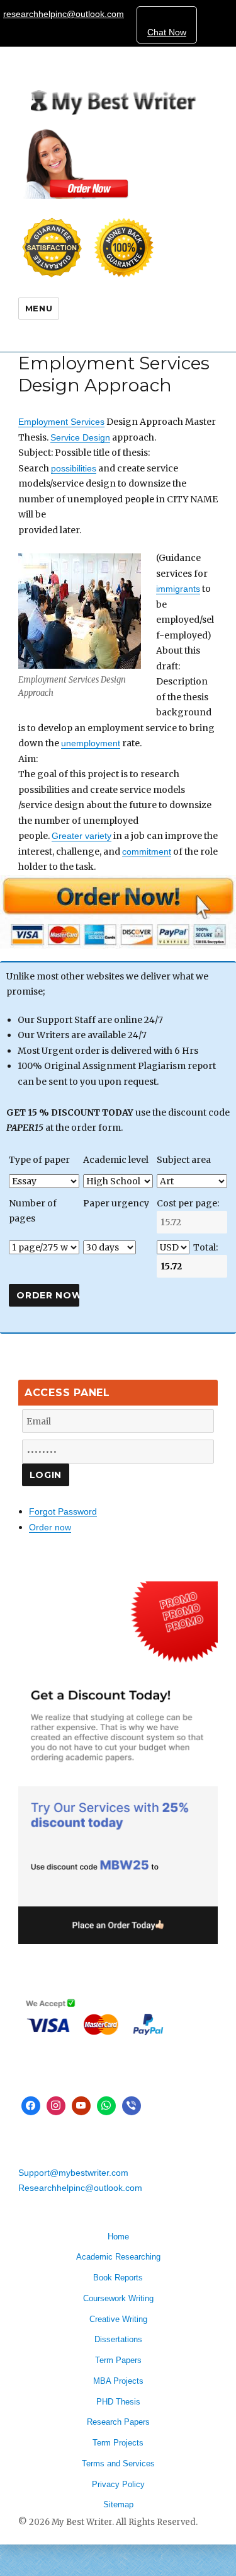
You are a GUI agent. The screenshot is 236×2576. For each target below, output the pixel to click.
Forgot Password (63, 1511)
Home (118, 2237)
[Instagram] (56, 2106)
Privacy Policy (118, 2484)
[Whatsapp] (106, 2106)
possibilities (74, 468)
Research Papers (118, 2422)
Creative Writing (118, 2319)
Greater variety (81, 836)
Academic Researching (118, 2257)
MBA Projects (118, 2381)
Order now (50, 1527)
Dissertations (118, 2339)
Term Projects (118, 2443)
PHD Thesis (118, 2402)
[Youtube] (81, 2106)
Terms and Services (118, 2463)
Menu (39, 308)
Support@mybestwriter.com (73, 2173)
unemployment (91, 743)
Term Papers (118, 2360)
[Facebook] (31, 2106)
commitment (147, 852)
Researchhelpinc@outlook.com (80, 2188)
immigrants (178, 589)
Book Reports (118, 2278)
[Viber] (132, 2106)
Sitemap (118, 2504)
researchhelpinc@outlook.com (64, 14)
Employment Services (61, 422)
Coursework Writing (118, 2298)
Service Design (80, 437)
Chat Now (167, 32)
